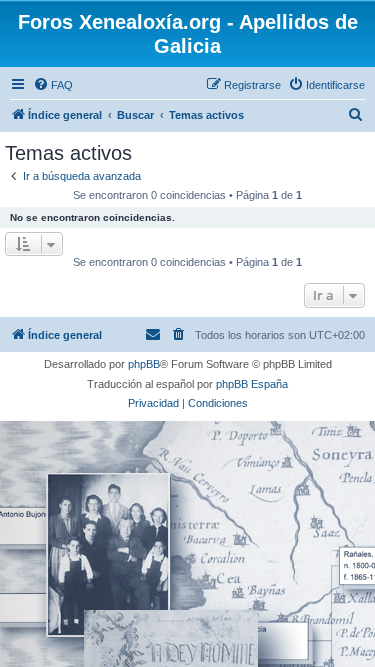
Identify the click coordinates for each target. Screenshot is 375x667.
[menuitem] (53, 85)
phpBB (144, 364)
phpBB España (252, 384)
